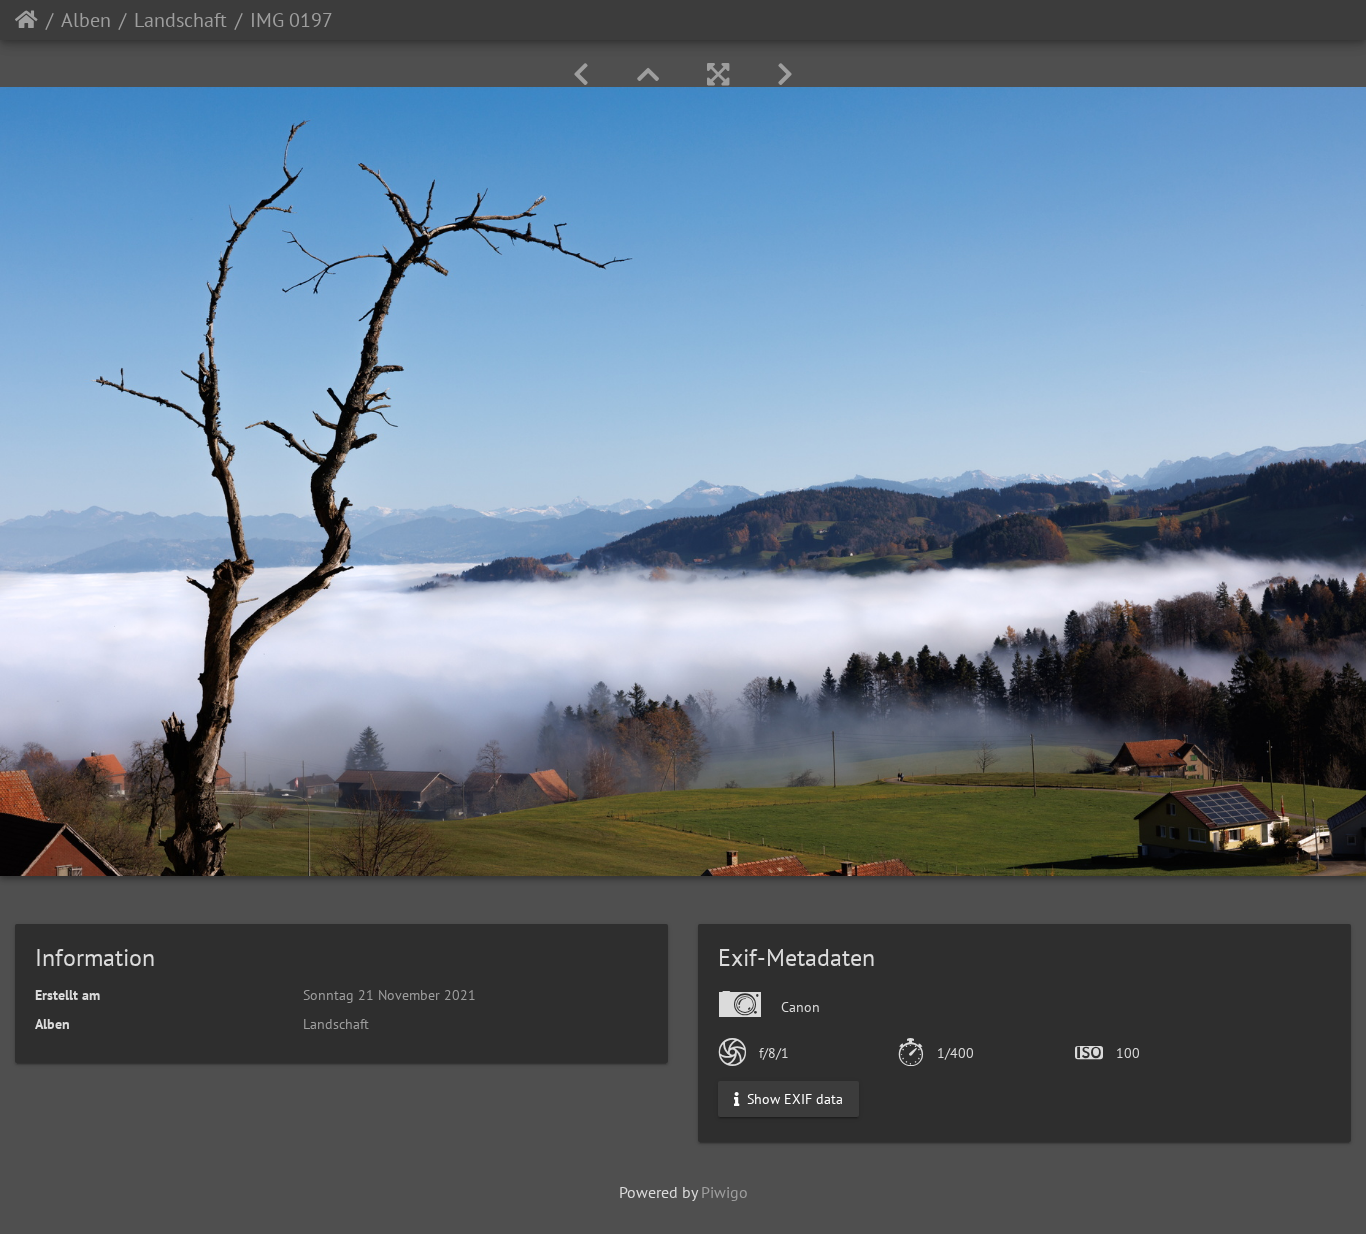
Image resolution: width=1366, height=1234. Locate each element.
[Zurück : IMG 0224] (581, 74)
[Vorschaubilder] (648, 74)
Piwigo (724, 1192)
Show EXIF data (793, 1098)
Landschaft (180, 20)
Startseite (26, 20)
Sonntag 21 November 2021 (389, 995)
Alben (86, 20)
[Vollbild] (718, 74)
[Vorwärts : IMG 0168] (785, 74)
